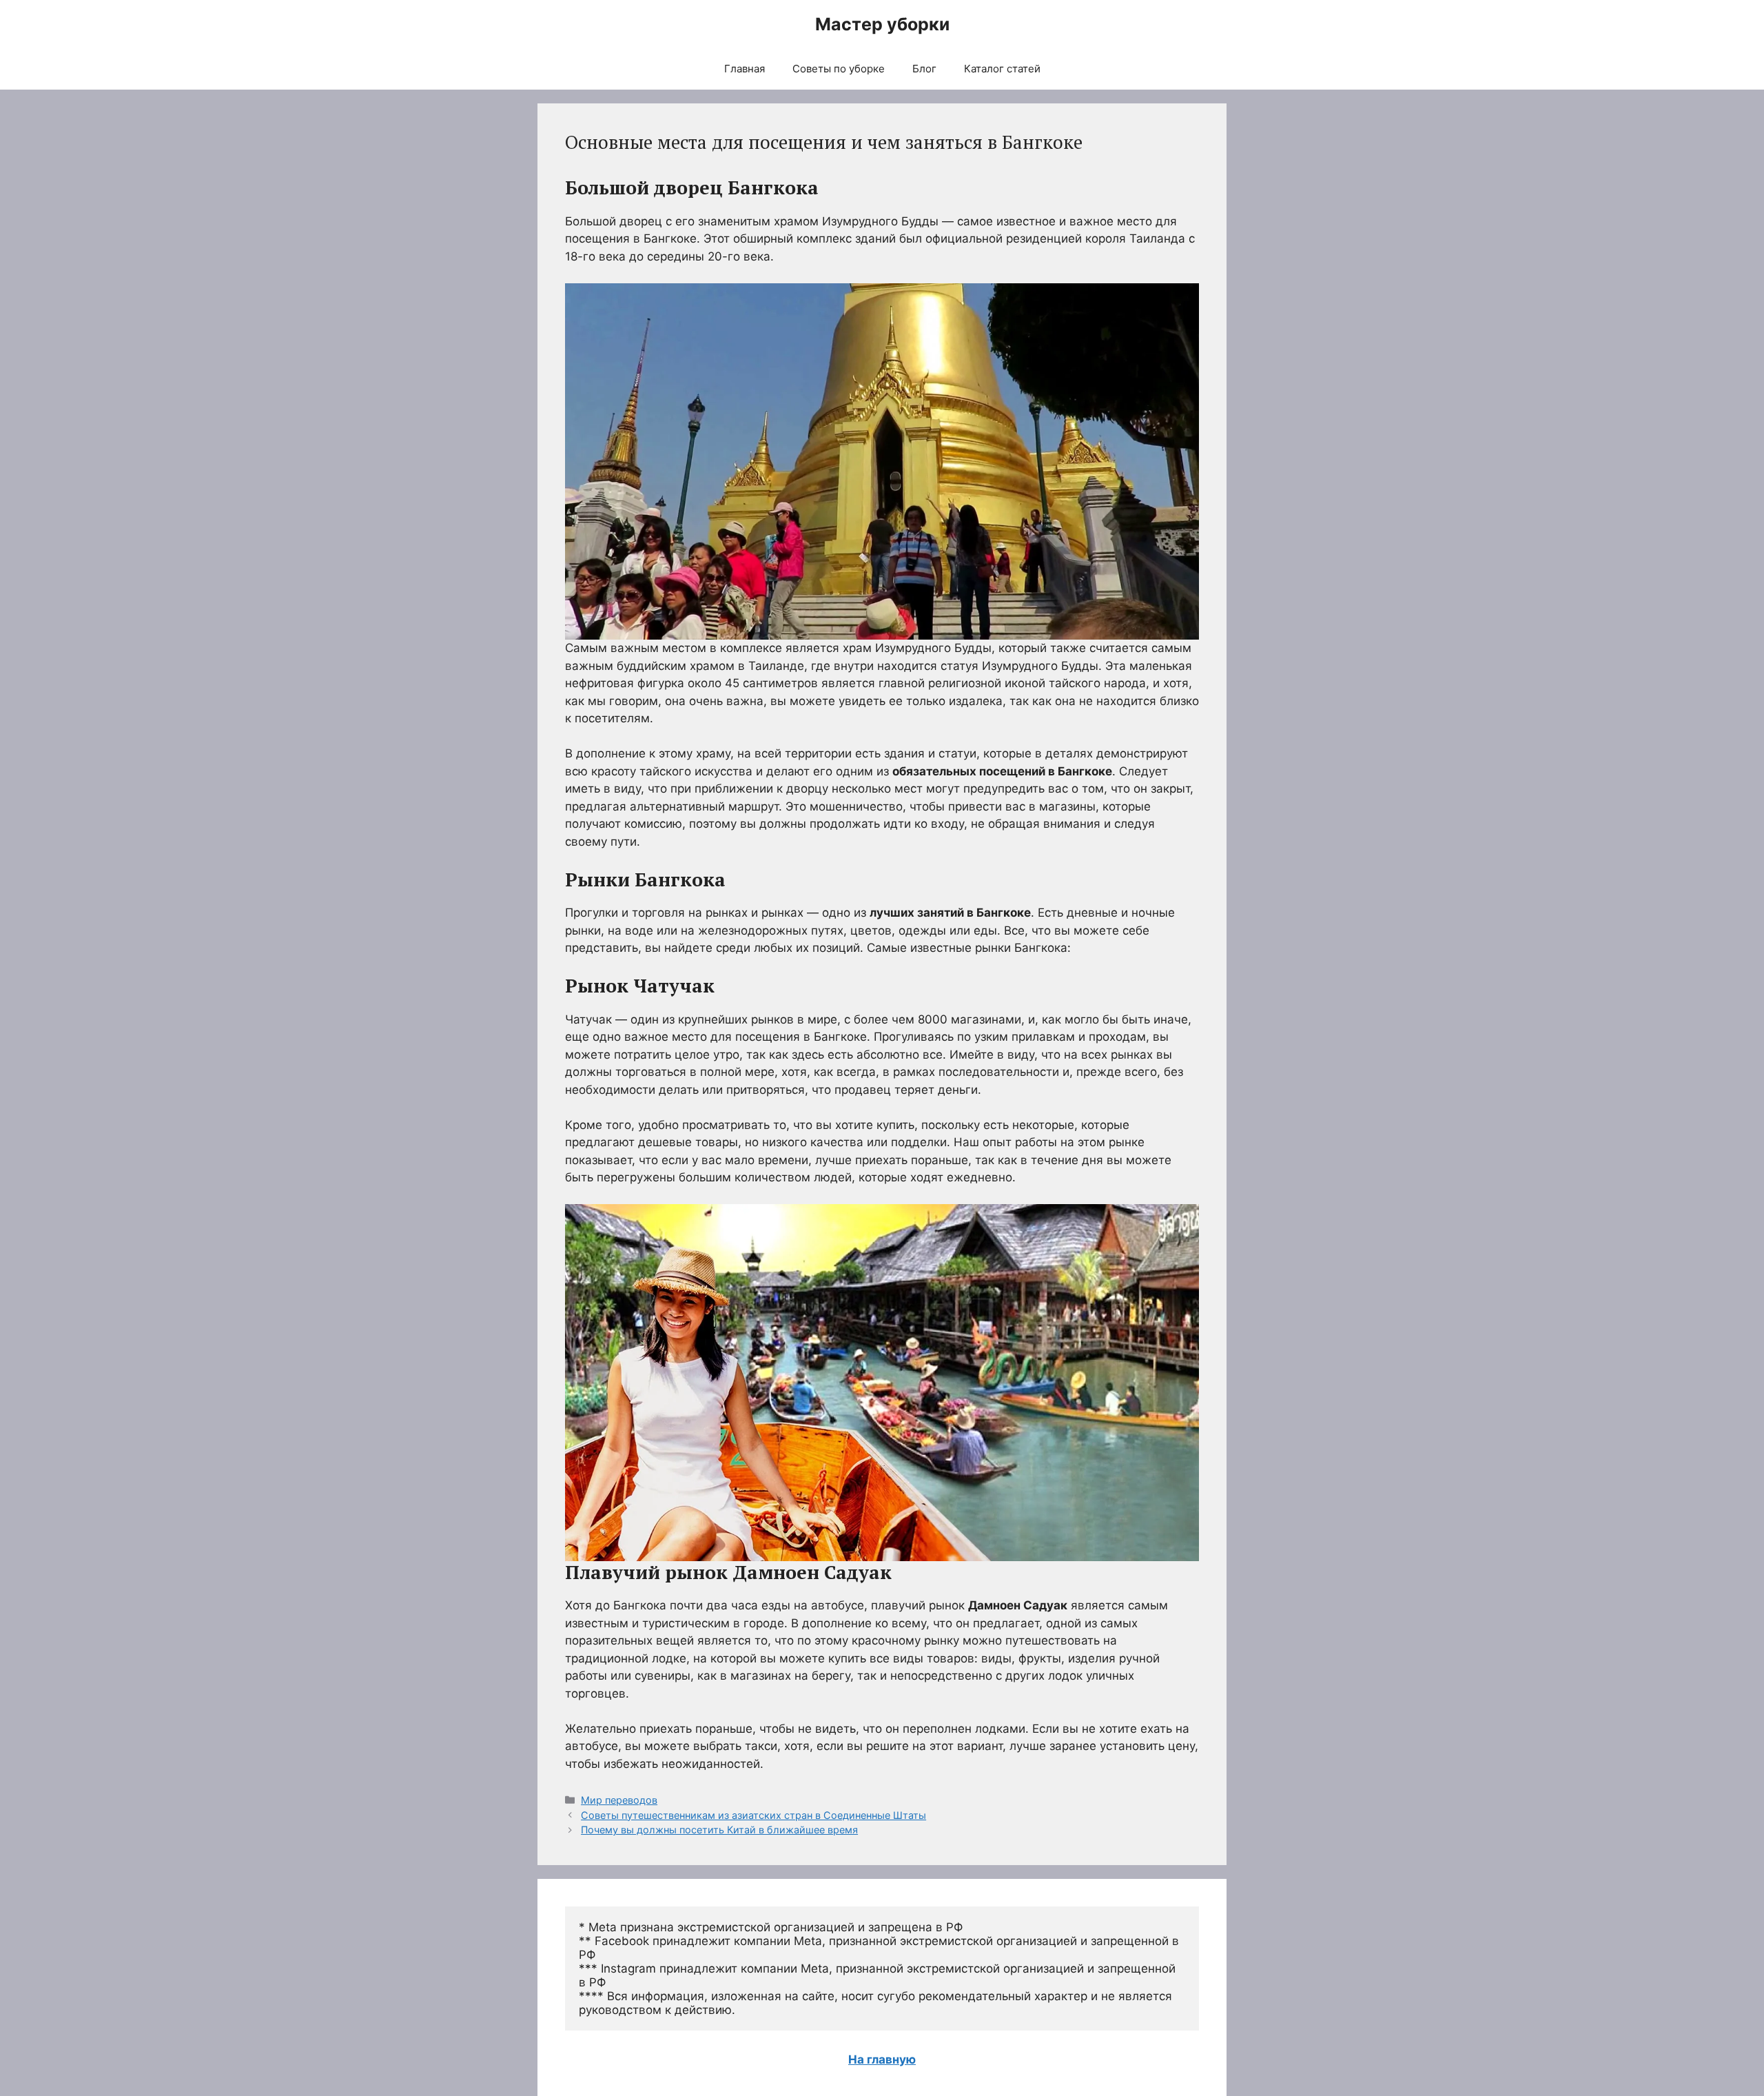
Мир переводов (619, 1800)
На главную (882, 2059)
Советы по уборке (839, 69)
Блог (924, 69)
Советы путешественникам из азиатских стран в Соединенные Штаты (753, 1815)
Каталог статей (1002, 69)
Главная (745, 69)
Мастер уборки (882, 24)
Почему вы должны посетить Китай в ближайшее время (719, 1830)
